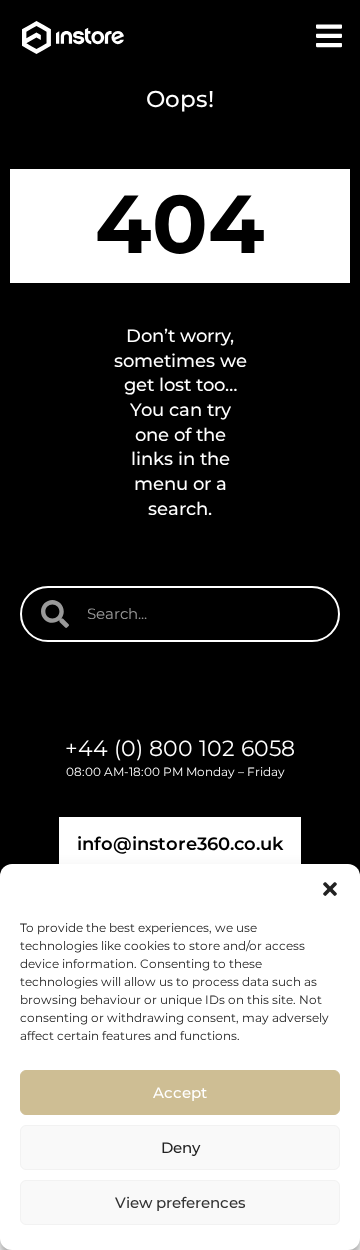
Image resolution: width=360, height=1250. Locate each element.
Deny (180, 1147)
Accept (180, 1092)
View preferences (180, 1202)
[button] (330, 889)
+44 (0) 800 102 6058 (180, 748)
